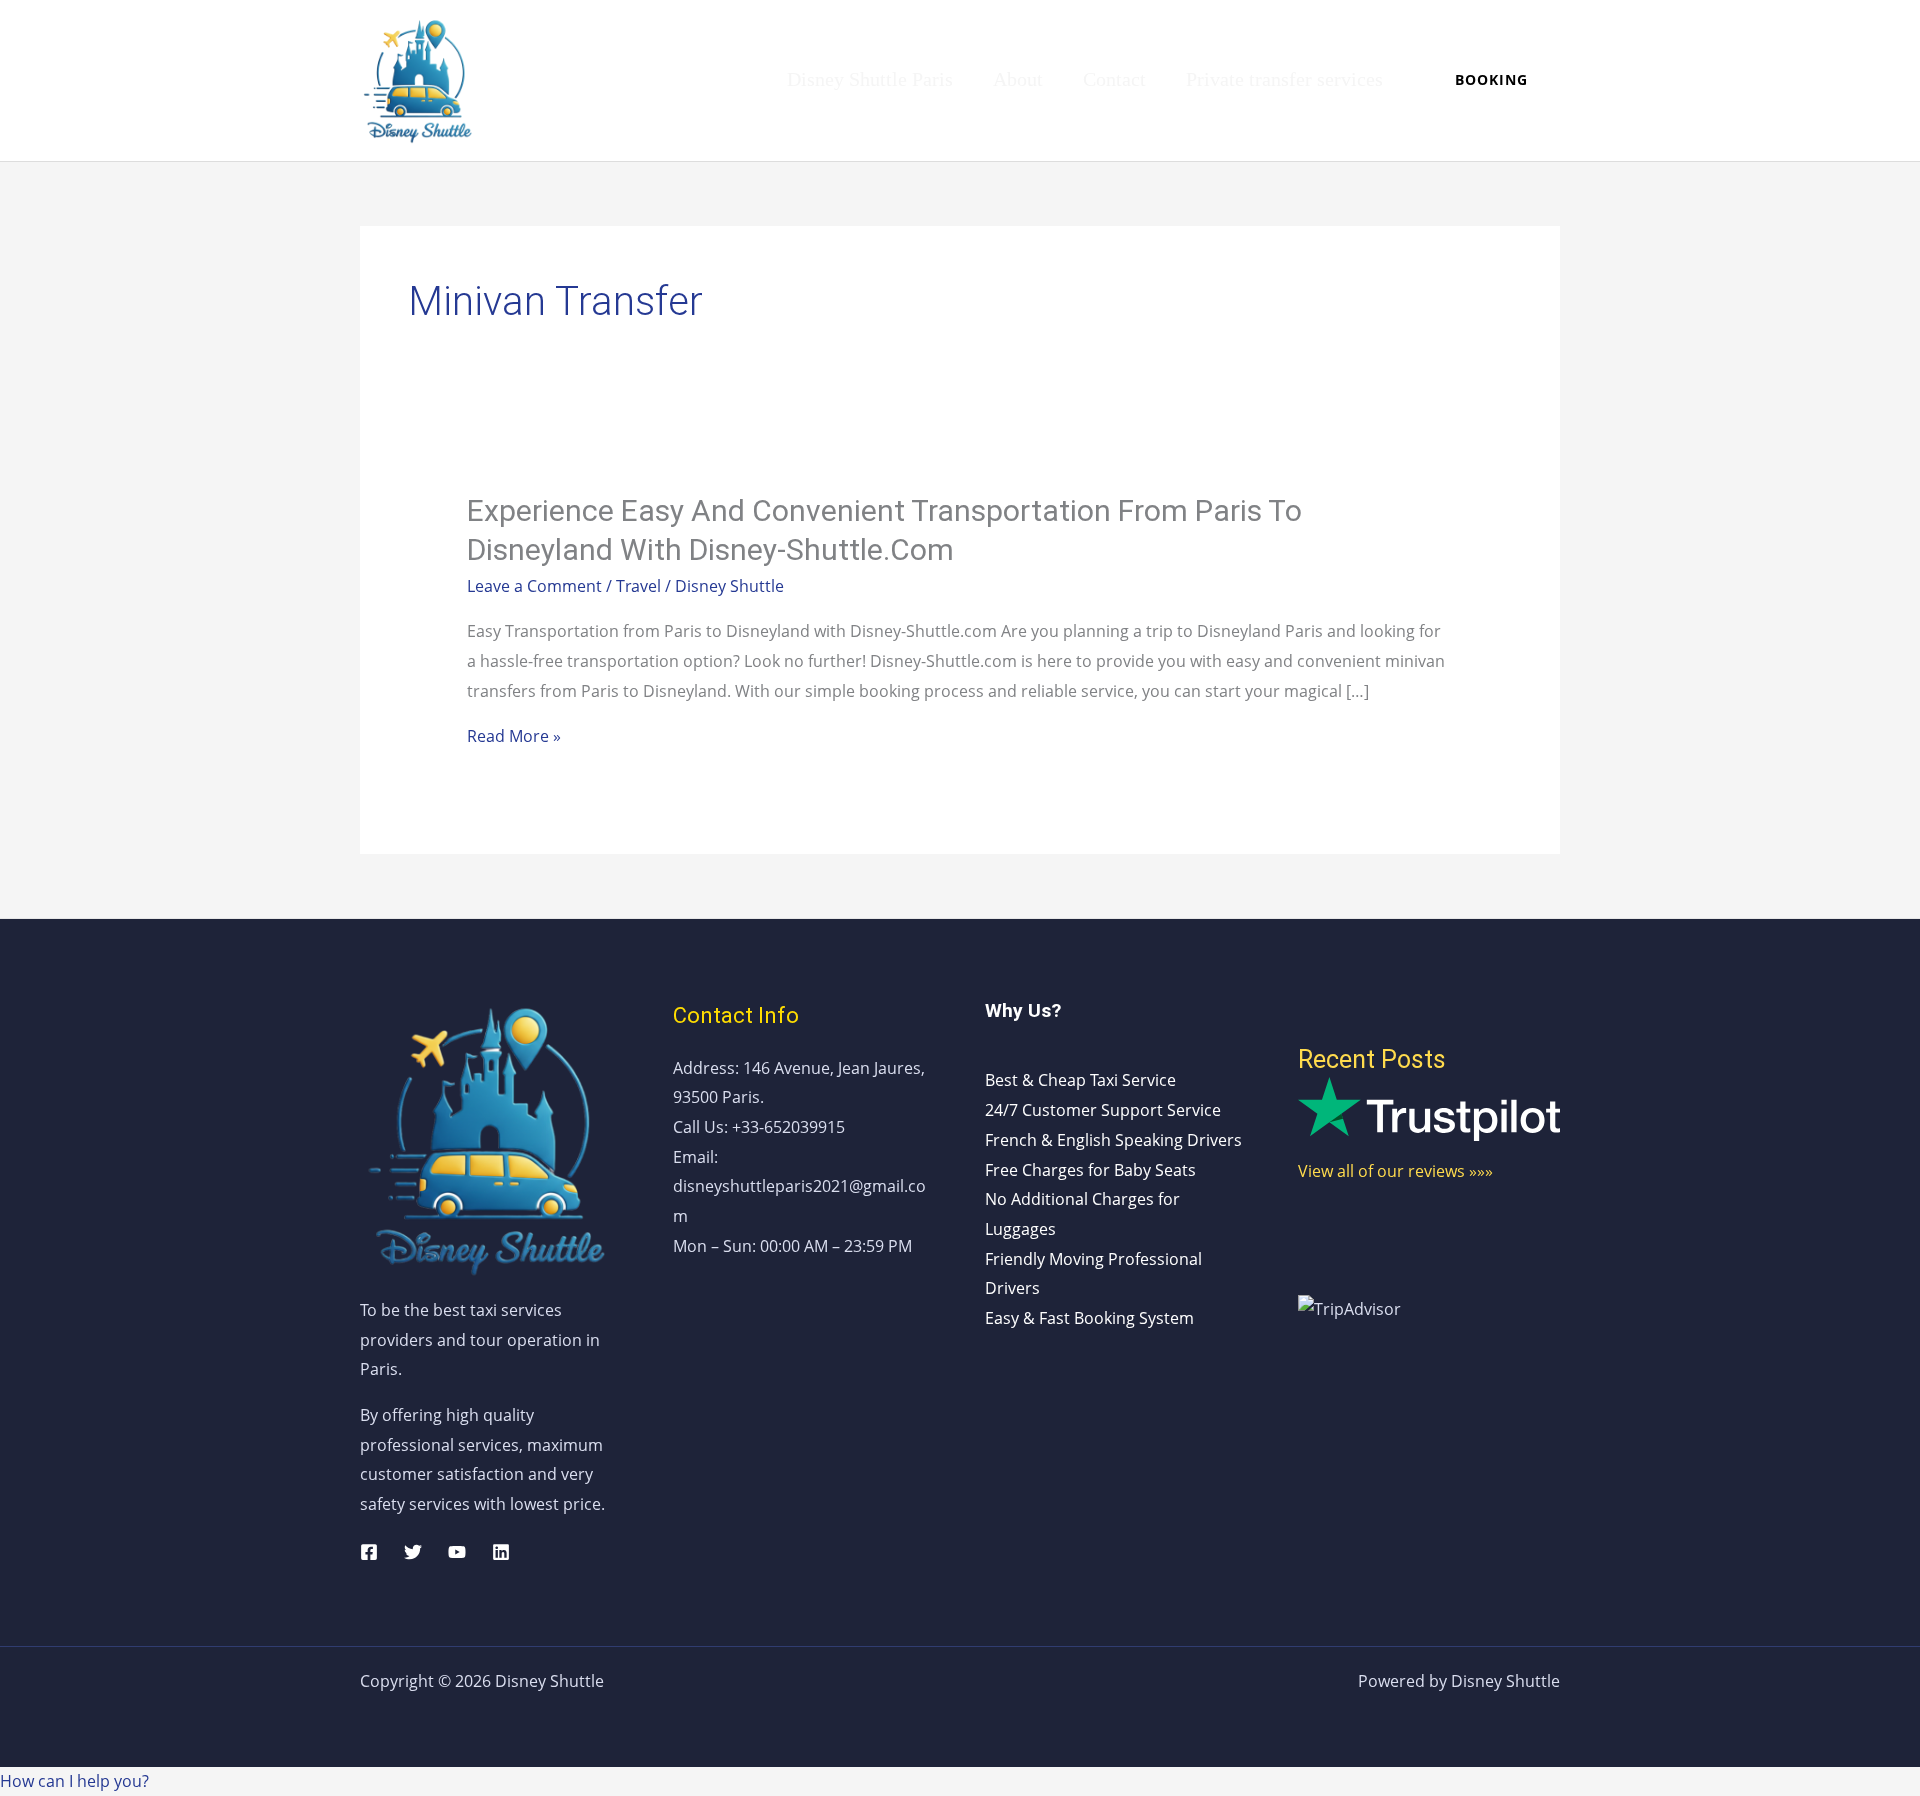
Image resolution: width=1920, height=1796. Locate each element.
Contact (1114, 79)
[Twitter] (413, 1552)
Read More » (514, 736)
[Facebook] (369, 1552)
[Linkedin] (501, 1552)
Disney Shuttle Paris (870, 79)
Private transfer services (1284, 79)
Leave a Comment (534, 586)
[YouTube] (457, 1552)
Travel (638, 586)
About (1018, 79)
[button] (1491, 80)
